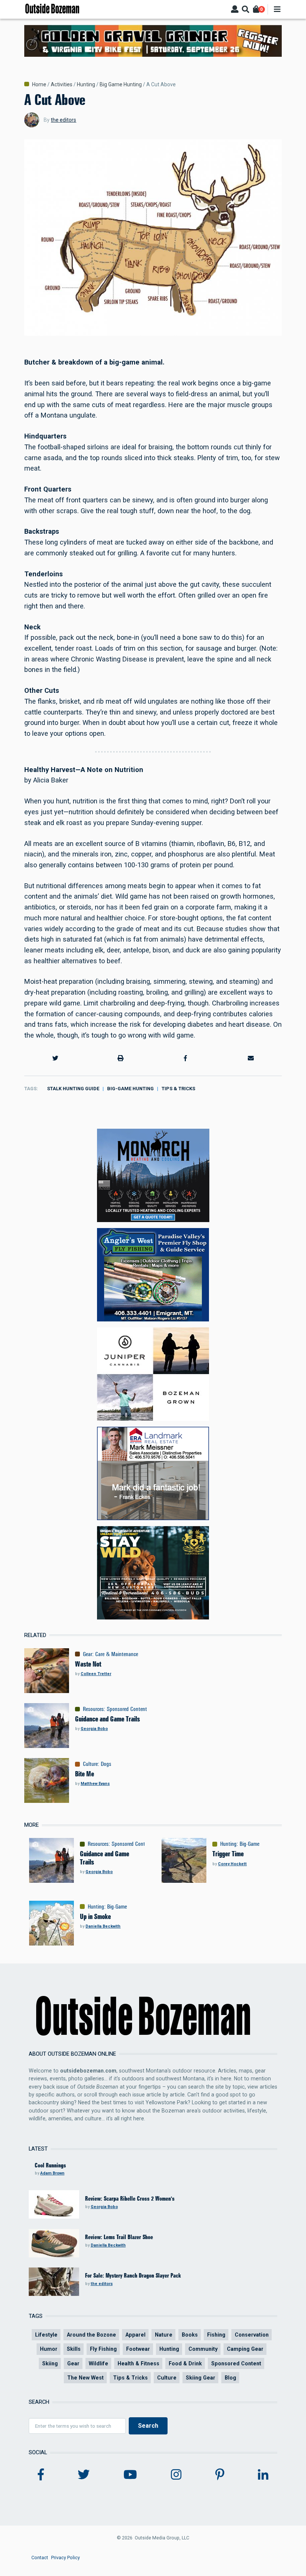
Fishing (216, 2335)
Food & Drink (185, 2363)
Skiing (50, 2363)
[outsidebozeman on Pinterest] (220, 2475)
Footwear (138, 2349)
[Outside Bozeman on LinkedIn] (263, 2475)
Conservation (252, 2335)
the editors (63, 120)
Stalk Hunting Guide (73, 1089)
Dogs (106, 1764)
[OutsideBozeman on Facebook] (41, 2475)
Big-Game (249, 1844)
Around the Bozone (91, 2335)
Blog (230, 2378)
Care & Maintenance (117, 1654)
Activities (62, 84)
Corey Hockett (232, 1864)
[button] (55, 1058)
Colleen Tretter (96, 1674)
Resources (93, 1709)
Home (39, 84)
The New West (85, 2378)
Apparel (135, 2335)
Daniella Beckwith (103, 1926)
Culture (90, 1764)
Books (190, 2335)
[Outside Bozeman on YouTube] (130, 2475)
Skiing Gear (201, 2378)
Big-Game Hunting (130, 1089)
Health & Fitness (138, 2363)
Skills (74, 2349)
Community (203, 2349)
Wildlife (99, 2363)
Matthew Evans (95, 1784)
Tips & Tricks (178, 1089)
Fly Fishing (103, 2349)
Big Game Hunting (121, 84)
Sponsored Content (127, 1709)
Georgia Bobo (94, 1729)
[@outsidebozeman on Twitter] (84, 2475)
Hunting (86, 84)
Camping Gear (245, 2349)
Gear (88, 1654)
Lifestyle (46, 2335)
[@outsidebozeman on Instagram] (176, 2475)
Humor (49, 2349)
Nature (164, 2335)
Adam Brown (52, 2173)
